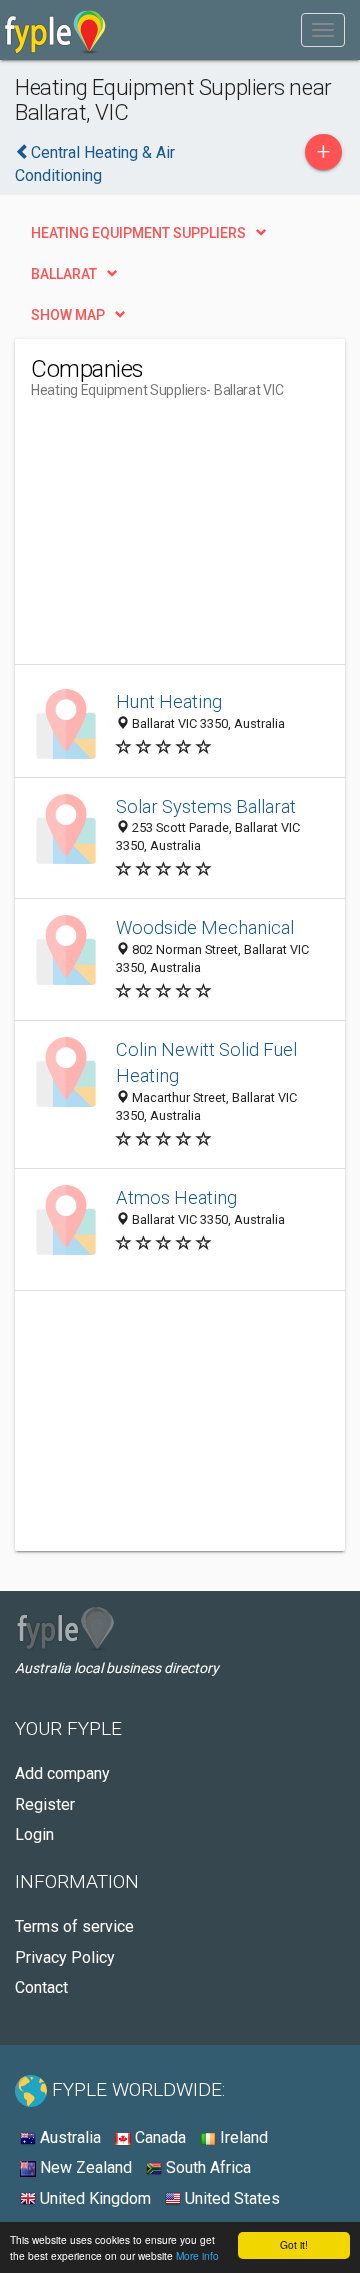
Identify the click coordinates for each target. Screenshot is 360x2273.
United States (230, 2198)
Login (34, 1834)
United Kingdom (93, 2198)
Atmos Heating (176, 1197)
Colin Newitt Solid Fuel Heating (206, 1062)
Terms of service (74, 1926)
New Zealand (84, 2167)
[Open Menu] (323, 30)
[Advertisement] (181, 539)
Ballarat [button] (64, 274)
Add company (62, 1773)
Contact (41, 1987)
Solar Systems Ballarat (206, 806)
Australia (68, 2137)
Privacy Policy (65, 1957)
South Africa (206, 2167)
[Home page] (55, 30)
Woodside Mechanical (205, 927)
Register (45, 1804)
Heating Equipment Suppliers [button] (138, 233)
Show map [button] (68, 315)
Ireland (242, 2137)
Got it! (294, 2244)
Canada (158, 2137)
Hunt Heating (169, 701)
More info (197, 2255)
